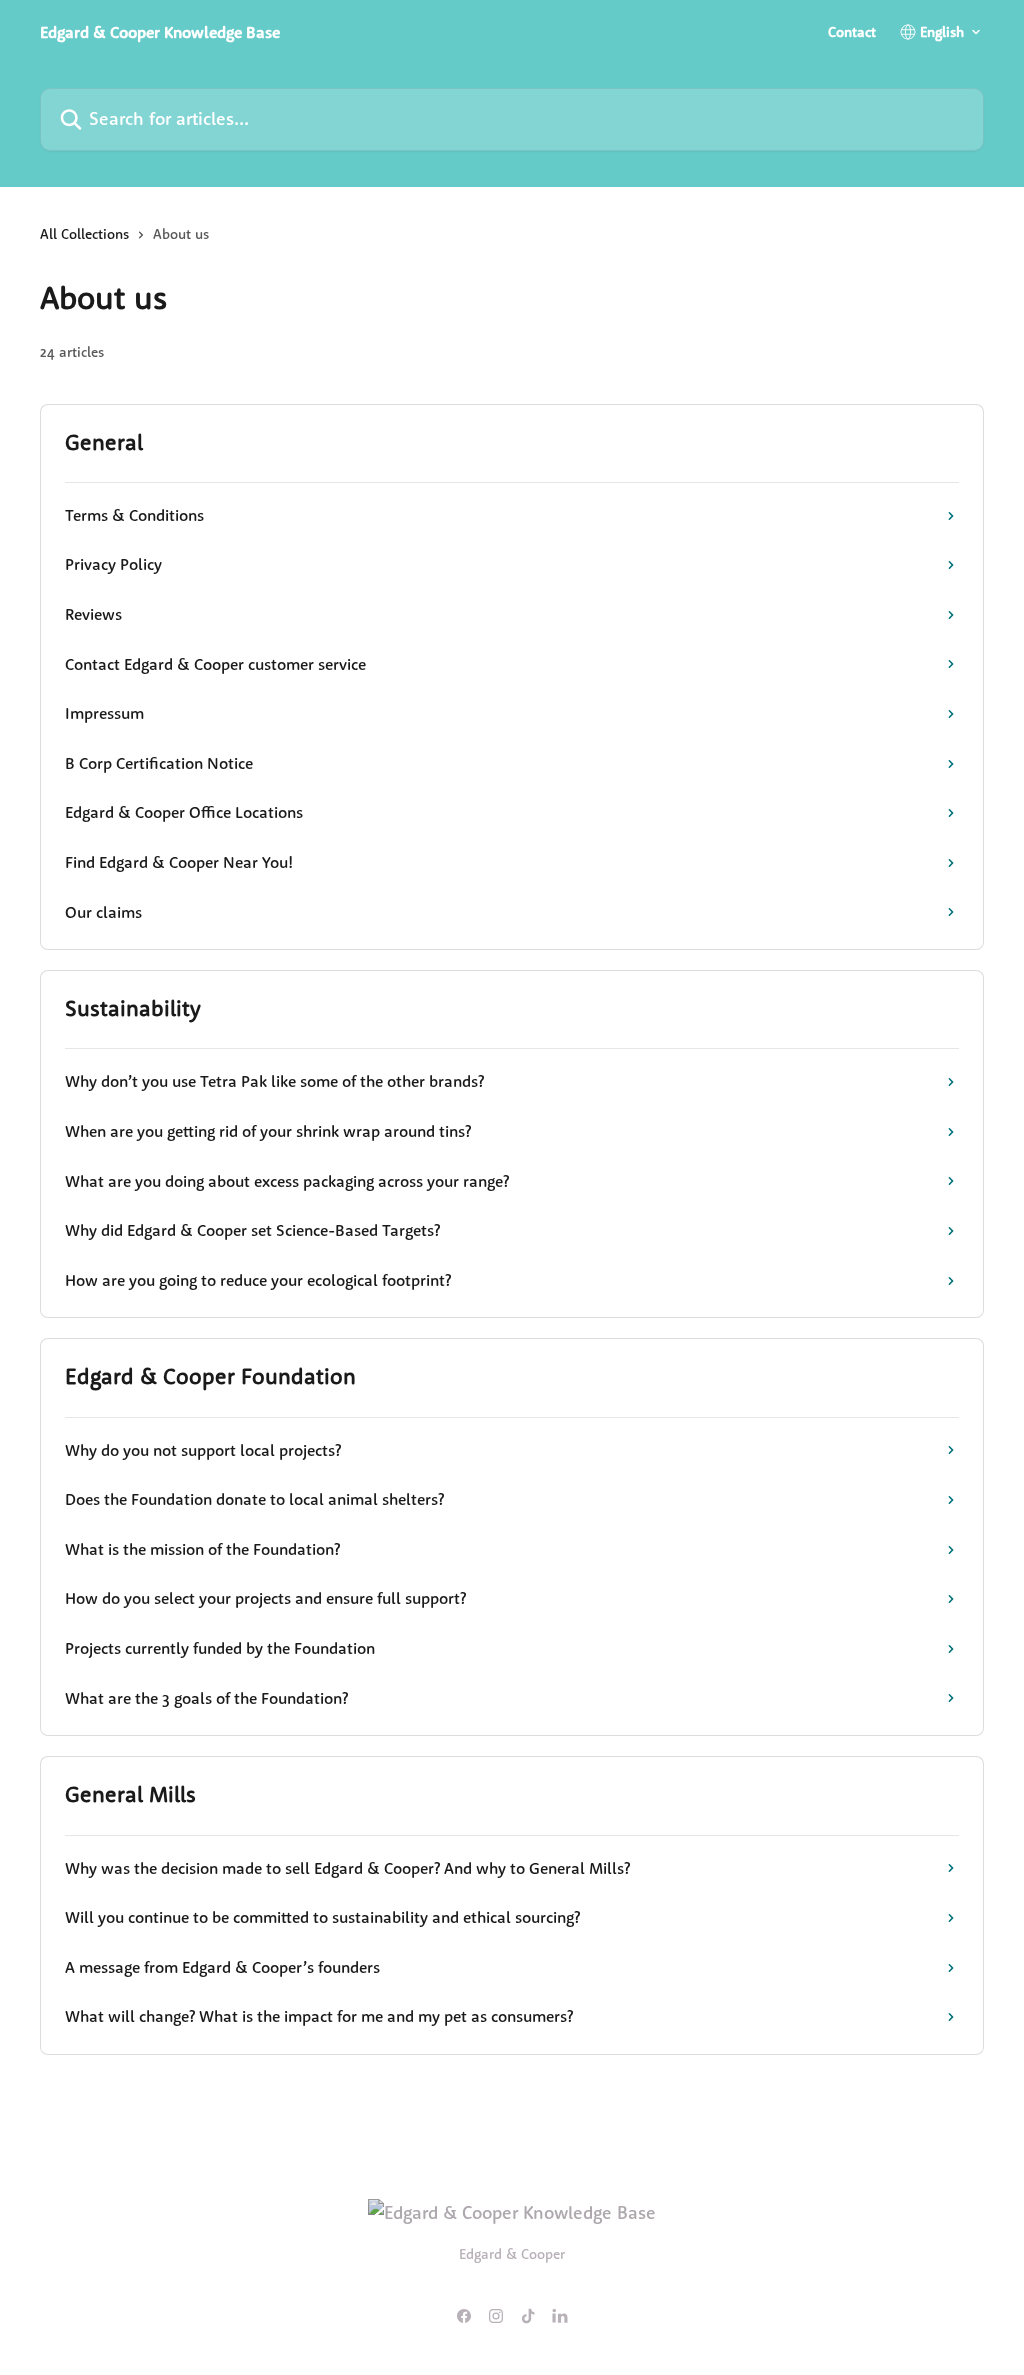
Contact (852, 32)
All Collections (84, 234)
